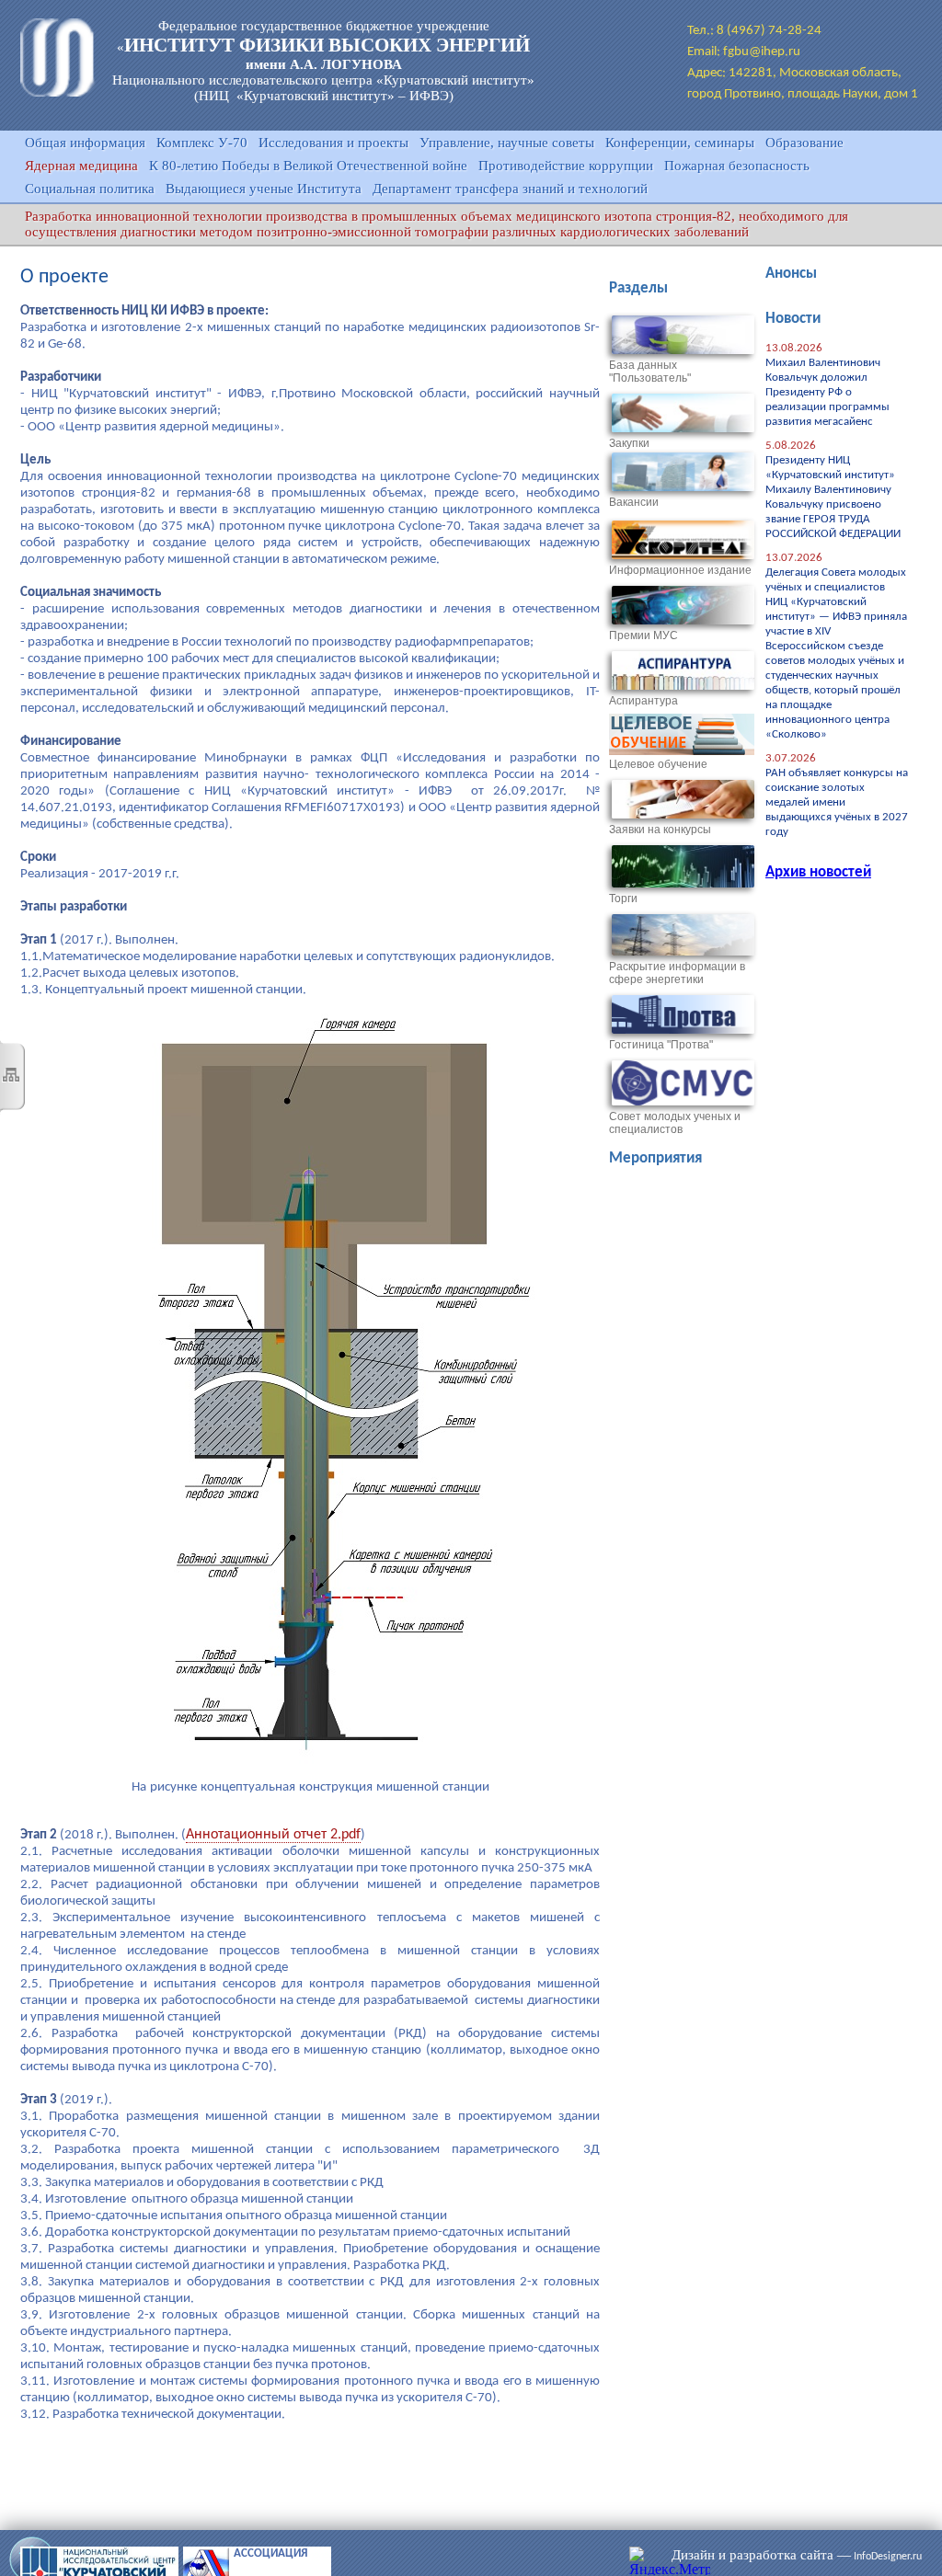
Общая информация (85, 143)
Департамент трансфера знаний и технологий (510, 189)
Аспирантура (643, 701)
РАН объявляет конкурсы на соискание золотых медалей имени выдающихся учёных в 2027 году (837, 802)
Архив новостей (818, 872)
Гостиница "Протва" (661, 1045)
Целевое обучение (658, 764)
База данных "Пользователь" (650, 372)
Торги (623, 899)
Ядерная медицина (81, 166)
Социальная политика (90, 189)
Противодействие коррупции (566, 166)
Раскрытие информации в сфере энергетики (677, 973)
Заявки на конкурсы (660, 830)
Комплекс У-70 (202, 143)
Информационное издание (680, 570)
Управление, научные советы (507, 143)
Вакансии (634, 502)
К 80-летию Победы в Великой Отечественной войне (308, 166)
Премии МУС (643, 635)
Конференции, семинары (680, 143)
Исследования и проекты (333, 143)
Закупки (629, 443)
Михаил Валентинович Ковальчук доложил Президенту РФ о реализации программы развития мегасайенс (827, 392)
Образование (804, 143)
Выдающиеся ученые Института (264, 189)
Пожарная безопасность (737, 166)
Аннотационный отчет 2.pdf (273, 1835)
